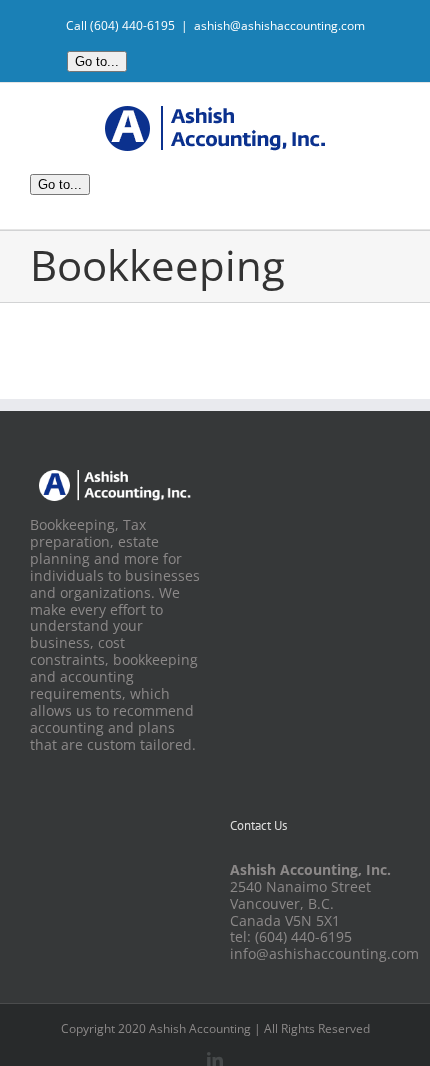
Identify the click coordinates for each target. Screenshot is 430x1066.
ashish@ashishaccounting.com (279, 25)
